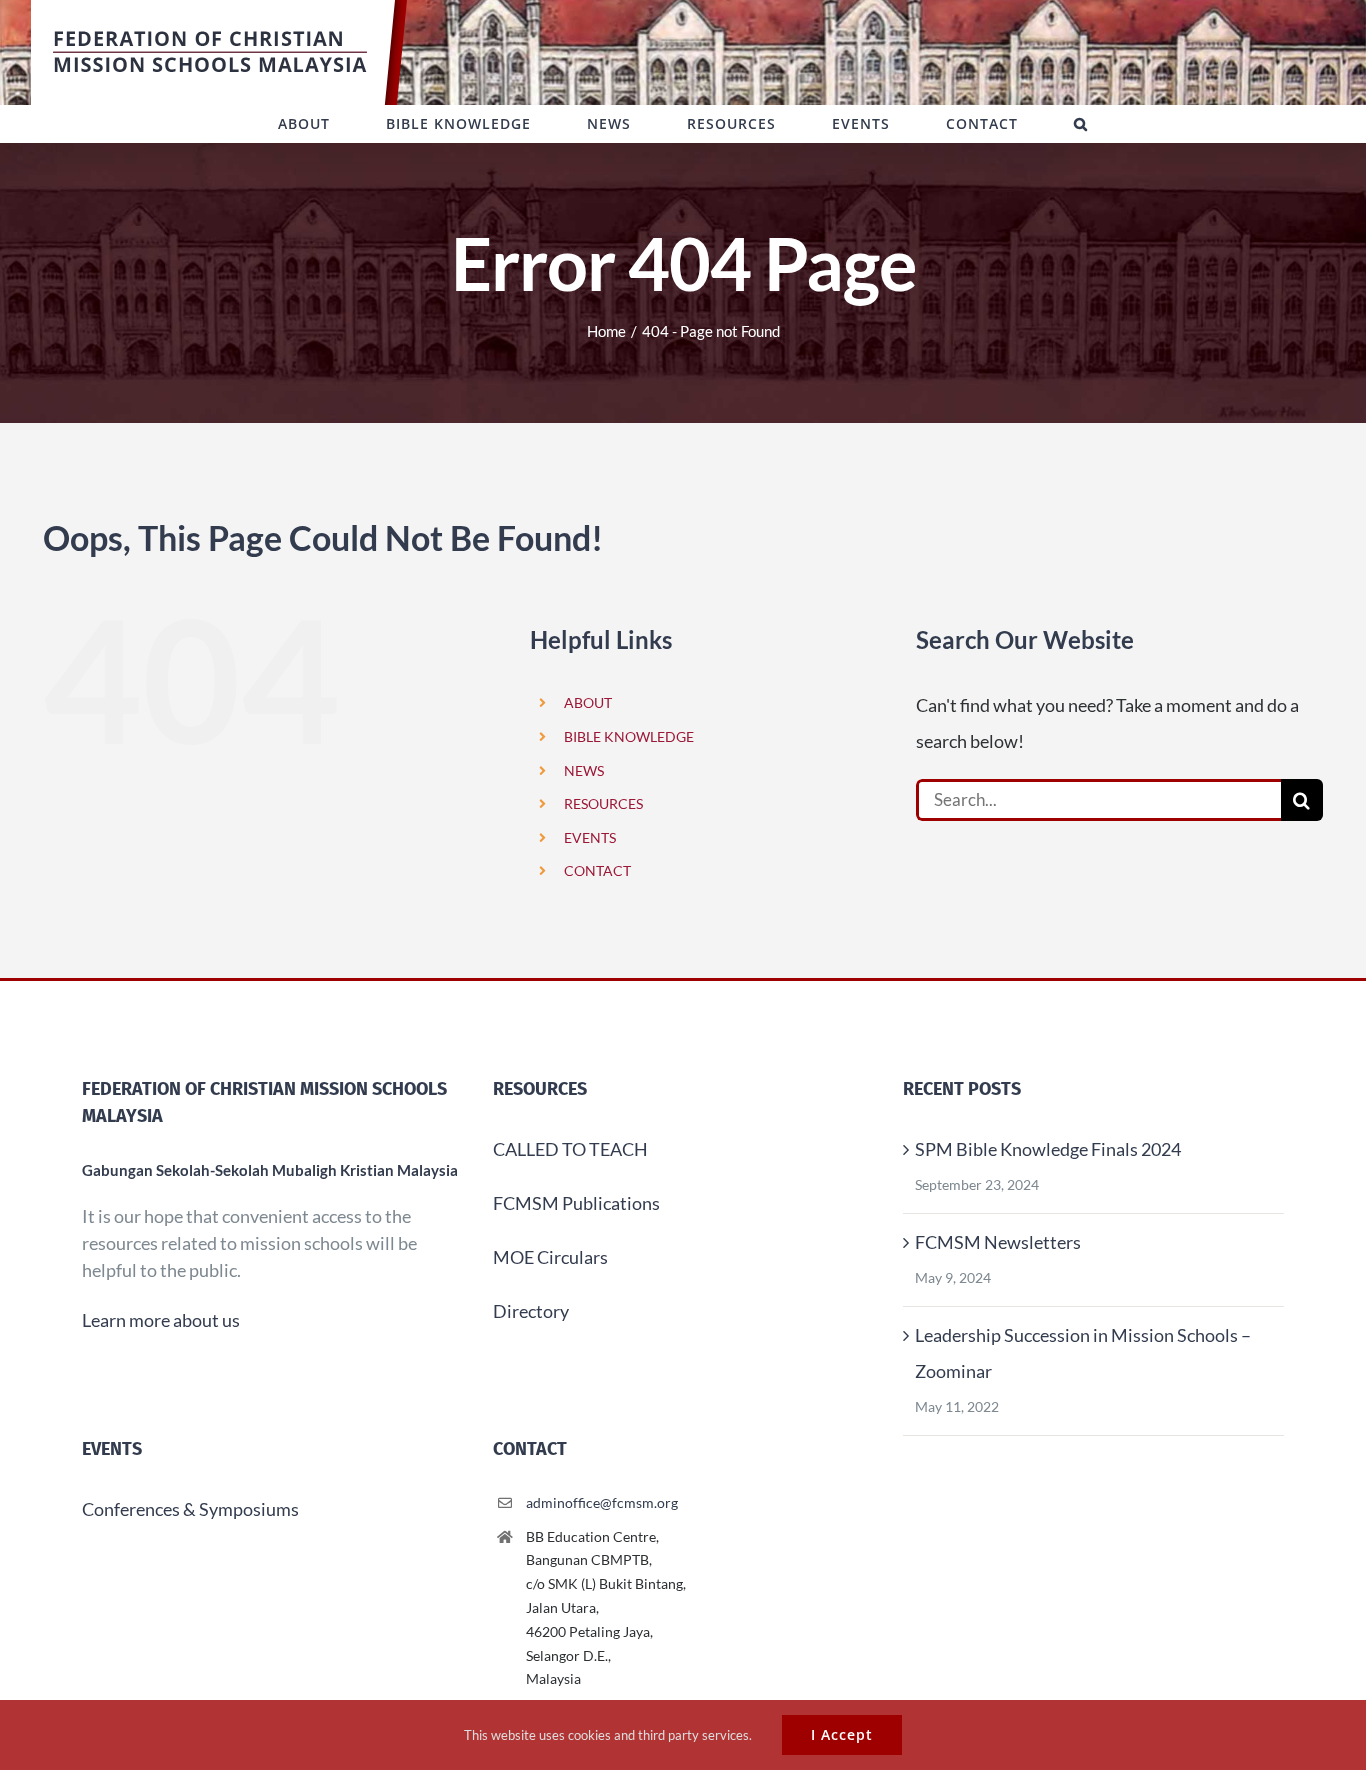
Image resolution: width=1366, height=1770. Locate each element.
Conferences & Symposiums (190, 1509)
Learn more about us (161, 1320)
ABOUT (588, 702)
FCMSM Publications (576, 1203)
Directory (531, 1311)
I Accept (842, 1734)
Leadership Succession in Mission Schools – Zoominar (1083, 1353)
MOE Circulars (550, 1257)
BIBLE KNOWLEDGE (629, 736)
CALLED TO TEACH (570, 1149)
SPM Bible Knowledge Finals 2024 (1048, 1149)
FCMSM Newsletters (998, 1242)
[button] (1081, 124)
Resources (540, 1089)
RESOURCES (603, 803)
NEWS (584, 770)
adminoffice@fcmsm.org (602, 1502)
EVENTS (590, 837)
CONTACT (597, 870)
